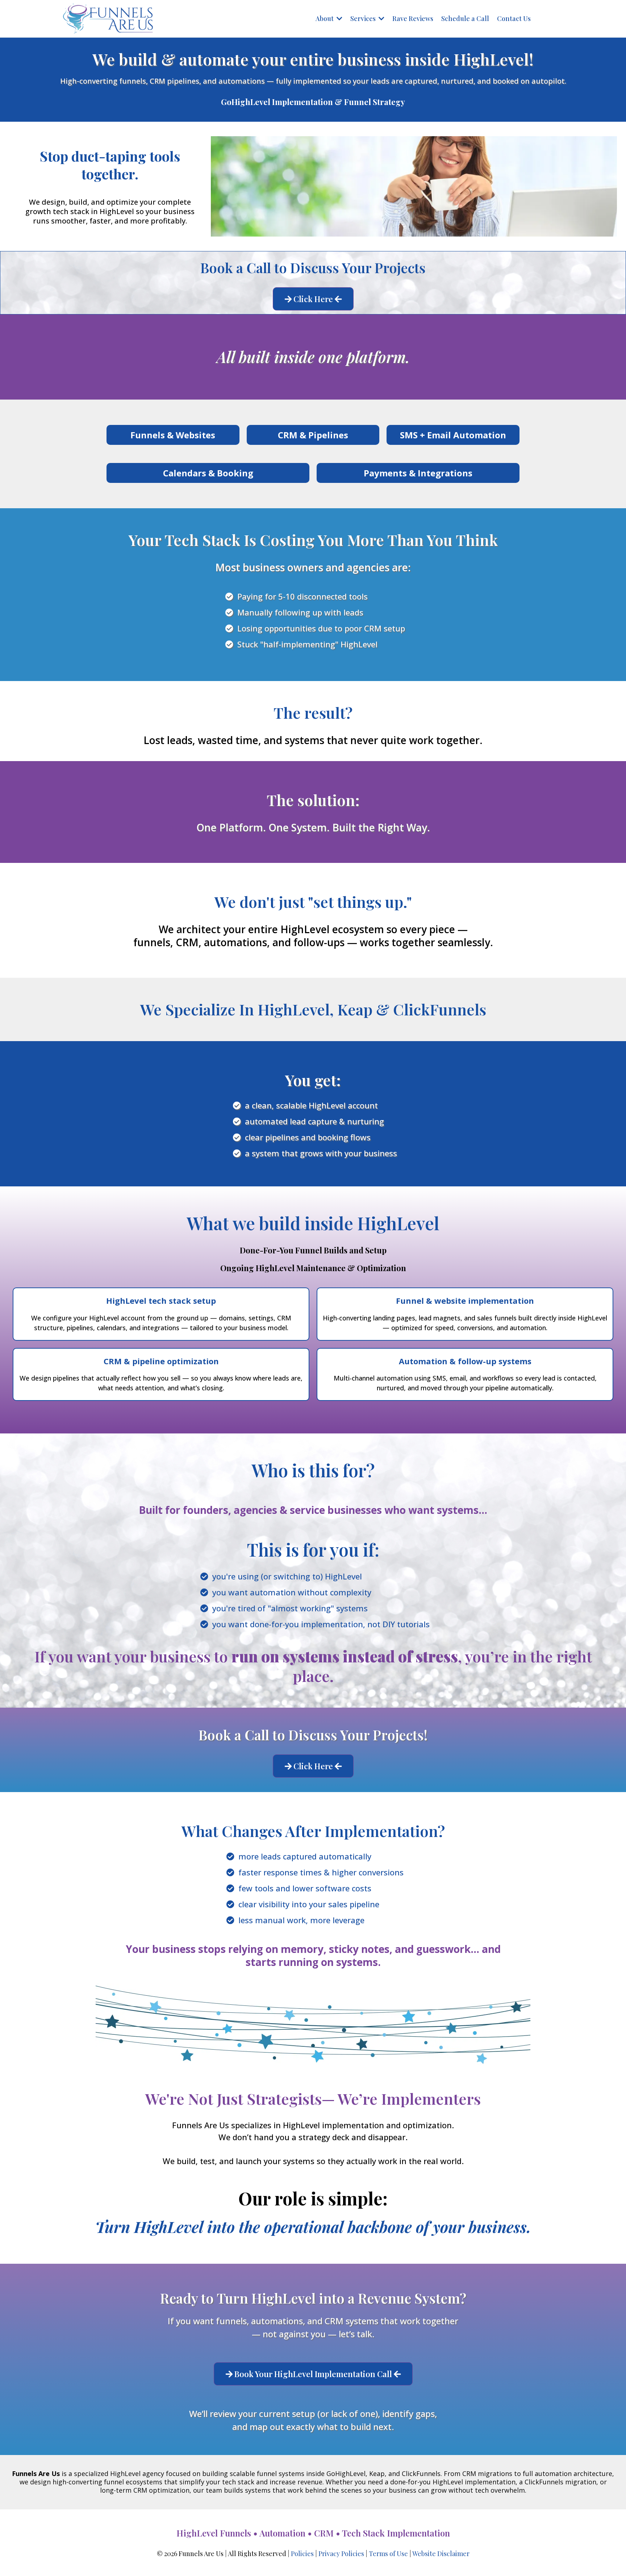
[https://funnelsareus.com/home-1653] (108, 19)
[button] (339, 18)
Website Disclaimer (441, 2554)
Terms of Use (388, 2554)
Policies (302, 2554)
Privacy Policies (341, 2554)
